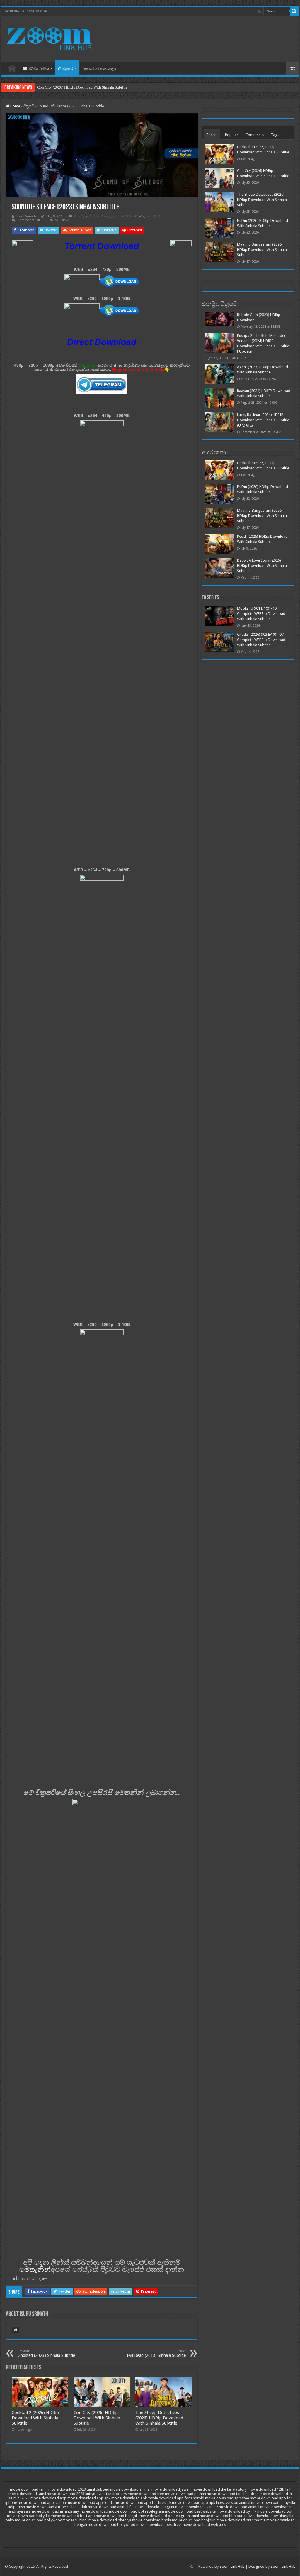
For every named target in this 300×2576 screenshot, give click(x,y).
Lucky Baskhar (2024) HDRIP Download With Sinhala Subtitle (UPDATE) (263, 420)
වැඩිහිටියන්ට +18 (132, 216)
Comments (255, 135)
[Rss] (259, 11)
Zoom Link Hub (232, 2566)
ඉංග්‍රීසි (114, 216)
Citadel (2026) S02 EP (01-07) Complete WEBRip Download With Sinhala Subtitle (261, 640)
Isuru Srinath (26, 216)
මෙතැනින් (35, 2269)
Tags (275, 135)
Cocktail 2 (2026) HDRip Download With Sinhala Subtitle (35, 2418)
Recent (212, 135)
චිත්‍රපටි (68, 69)
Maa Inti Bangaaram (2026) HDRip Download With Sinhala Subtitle (262, 250)
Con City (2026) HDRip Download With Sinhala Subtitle (97, 2418)
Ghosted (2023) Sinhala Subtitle (46, 2353)
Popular (232, 135)
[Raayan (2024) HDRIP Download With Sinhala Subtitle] (219, 398)
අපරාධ (90, 216)
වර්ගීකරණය (39, 69)
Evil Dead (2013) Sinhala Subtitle (156, 2353)
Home (12, 68)
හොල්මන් (153, 216)
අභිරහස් (103, 216)
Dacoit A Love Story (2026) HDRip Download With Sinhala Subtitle (262, 566)
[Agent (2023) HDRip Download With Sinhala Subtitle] (219, 374)
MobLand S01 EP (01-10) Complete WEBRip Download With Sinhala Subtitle (261, 614)
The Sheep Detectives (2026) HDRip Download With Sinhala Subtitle (92, 87)
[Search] (294, 11)
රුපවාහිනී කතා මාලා (99, 69)
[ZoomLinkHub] (50, 38)
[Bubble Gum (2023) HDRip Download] (219, 319)
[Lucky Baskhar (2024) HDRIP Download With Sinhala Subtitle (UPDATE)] (219, 422)
